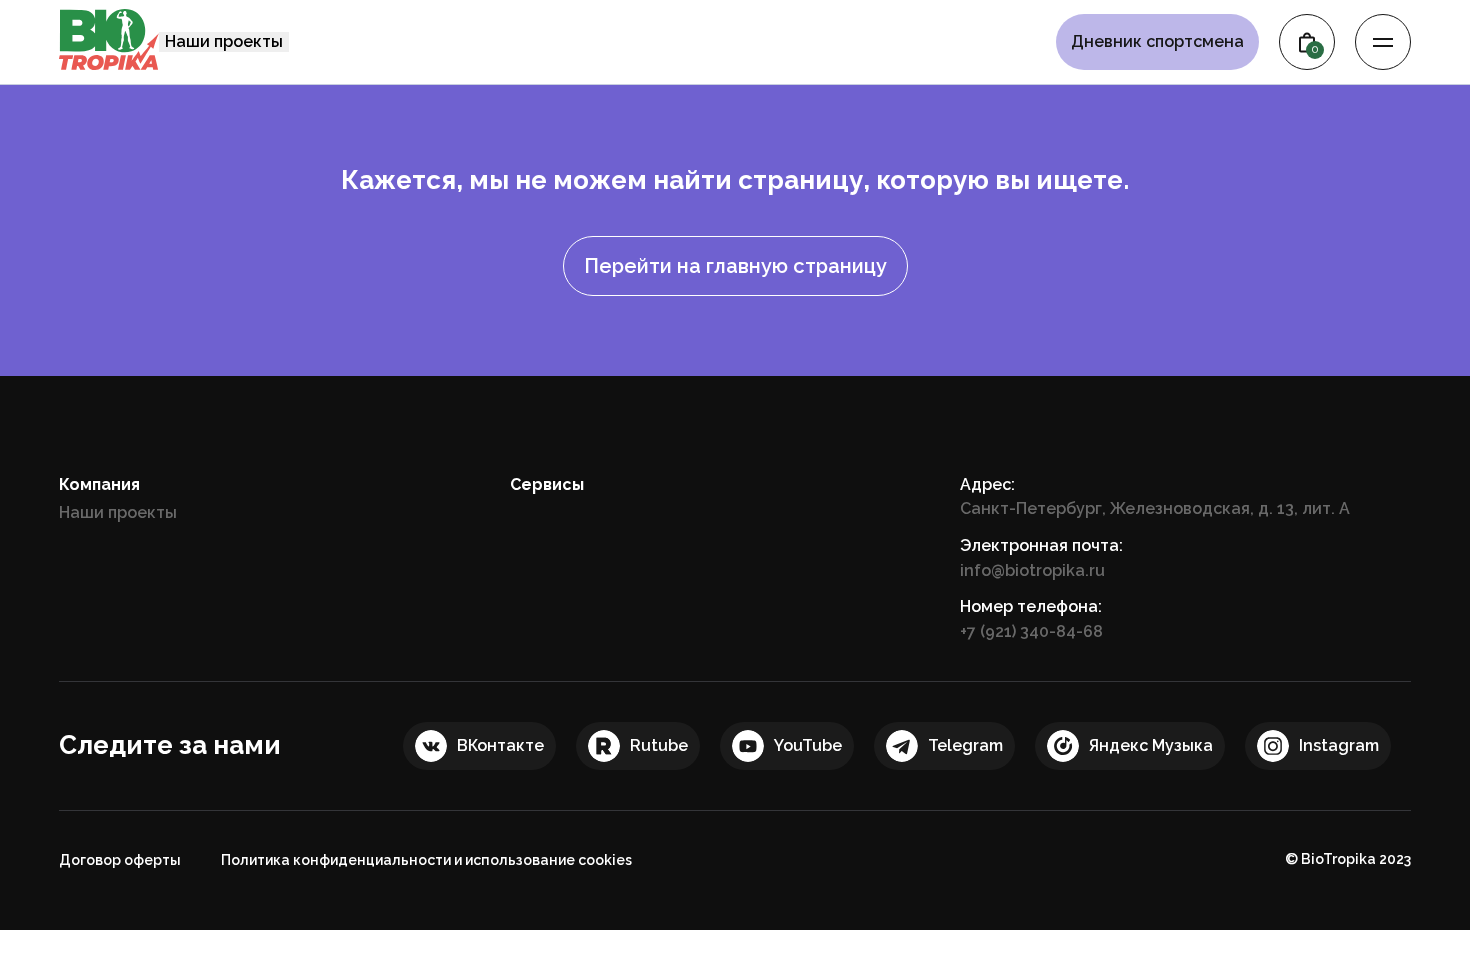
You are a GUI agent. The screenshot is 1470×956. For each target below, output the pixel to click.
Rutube (659, 745)
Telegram (965, 745)
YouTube (808, 745)
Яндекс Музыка (1151, 745)
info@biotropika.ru (1032, 570)
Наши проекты (224, 41)
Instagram (1339, 745)
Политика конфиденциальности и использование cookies (426, 860)
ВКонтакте (500, 745)
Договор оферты (120, 860)
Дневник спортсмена (1157, 42)
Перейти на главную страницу (735, 266)
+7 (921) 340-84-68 (1031, 631)
